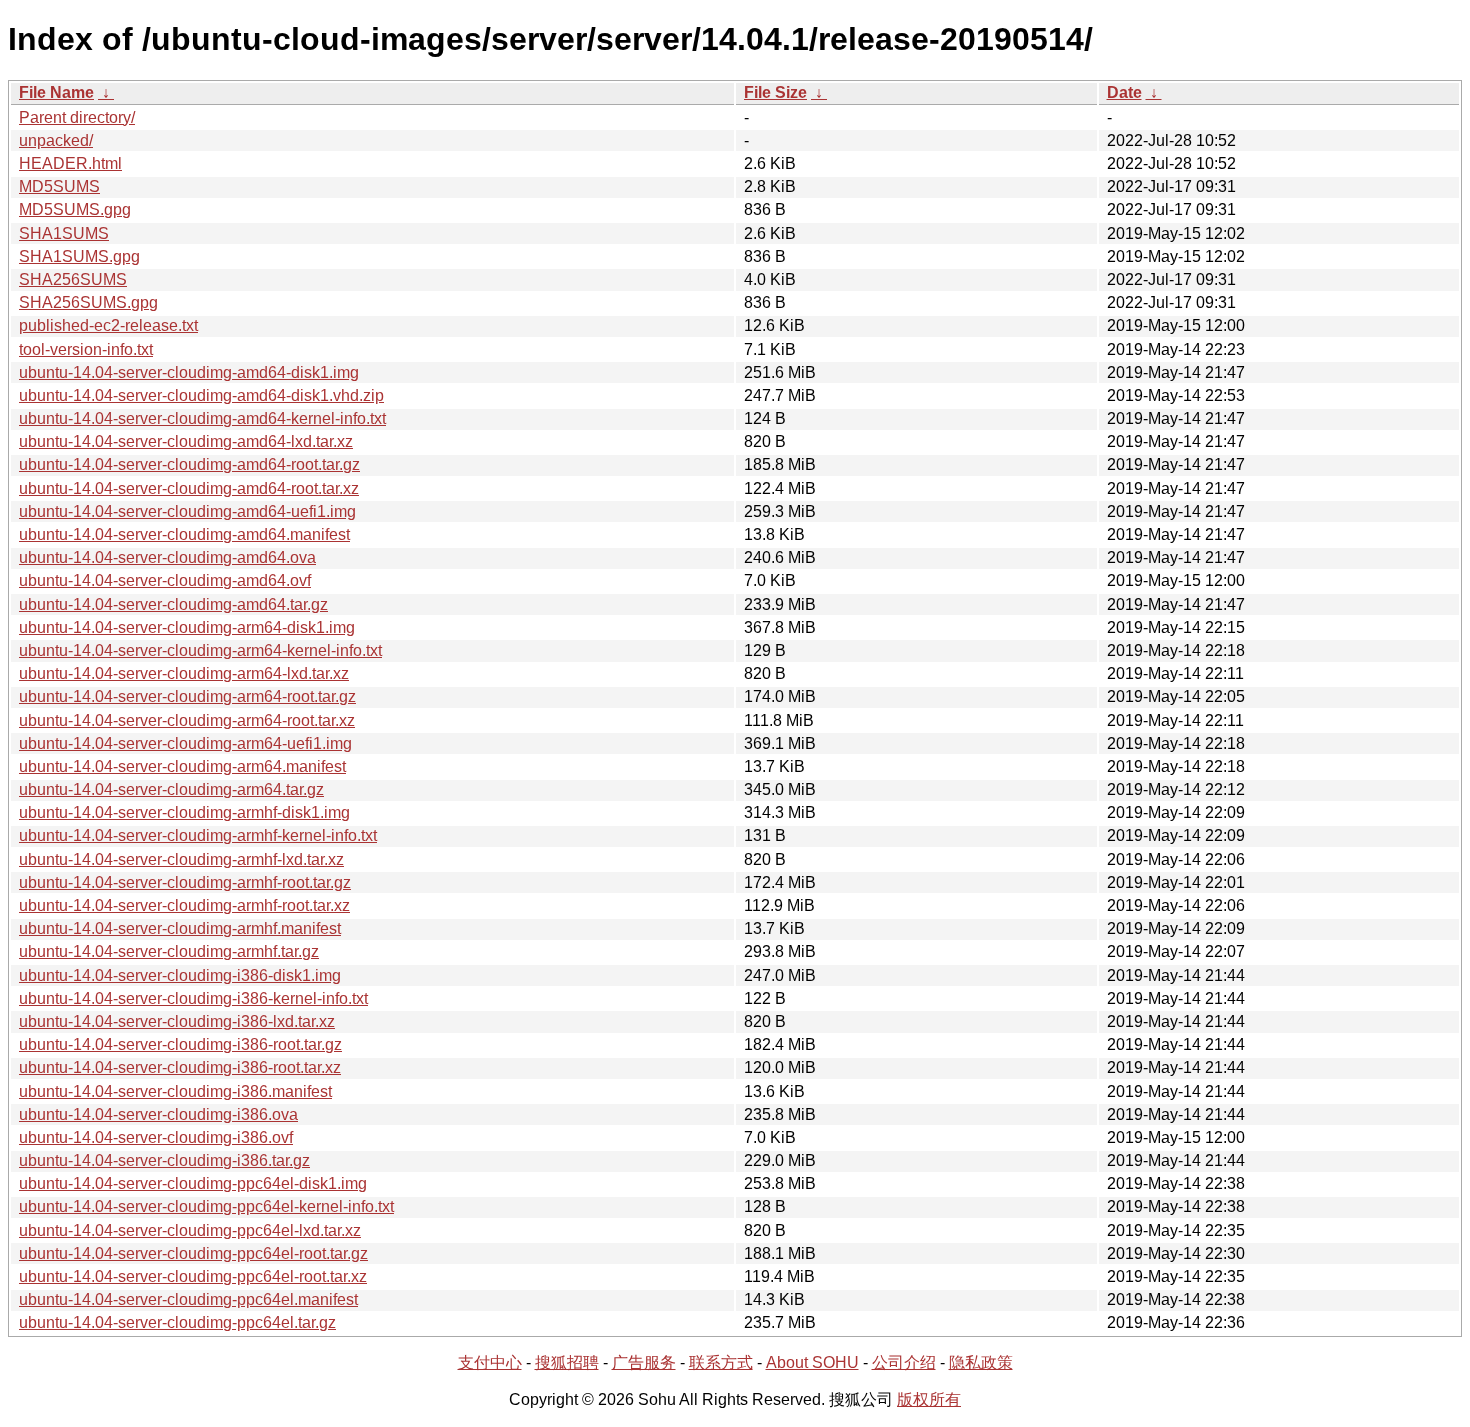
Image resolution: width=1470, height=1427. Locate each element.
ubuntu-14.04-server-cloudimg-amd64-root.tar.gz (189, 464)
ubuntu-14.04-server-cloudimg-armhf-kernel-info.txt (198, 835)
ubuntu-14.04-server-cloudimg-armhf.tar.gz (169, 951)
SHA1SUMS (64, 233)
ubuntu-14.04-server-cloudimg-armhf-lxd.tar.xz (181, 859)
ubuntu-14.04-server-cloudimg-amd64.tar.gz (173, 604)
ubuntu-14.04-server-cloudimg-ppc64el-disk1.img (193, 1183)
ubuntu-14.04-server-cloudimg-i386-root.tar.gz (180, 1044)
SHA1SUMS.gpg (79, 256)
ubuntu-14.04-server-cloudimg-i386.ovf (156, 1137)
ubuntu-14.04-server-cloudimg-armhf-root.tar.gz (185, 882)
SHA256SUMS (73, 279)
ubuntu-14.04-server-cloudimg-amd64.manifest (184, 534)
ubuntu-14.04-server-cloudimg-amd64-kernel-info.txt (202, 418)
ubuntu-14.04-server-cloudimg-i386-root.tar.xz (180, 1067)
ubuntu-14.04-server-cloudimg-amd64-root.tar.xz (189, 488)
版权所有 (929, 1399)
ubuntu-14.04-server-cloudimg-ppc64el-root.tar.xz (193, 1276)
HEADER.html (70, 163)
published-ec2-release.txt (108, 325)
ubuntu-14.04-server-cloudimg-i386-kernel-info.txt (193, 998)
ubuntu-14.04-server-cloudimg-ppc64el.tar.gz (177, 1322)
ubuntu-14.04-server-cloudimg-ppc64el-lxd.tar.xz (190, 1230)
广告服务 (644, 1362)
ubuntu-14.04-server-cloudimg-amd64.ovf (165, 580)
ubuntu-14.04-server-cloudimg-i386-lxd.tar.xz (177, 1021)
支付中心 (490, 1362)
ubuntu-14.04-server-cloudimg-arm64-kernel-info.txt (200, 650)
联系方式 (721, 1362)
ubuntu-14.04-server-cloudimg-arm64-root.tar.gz (187, 696)
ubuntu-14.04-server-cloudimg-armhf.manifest (180, 928)
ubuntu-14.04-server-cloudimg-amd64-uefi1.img (187, 511)
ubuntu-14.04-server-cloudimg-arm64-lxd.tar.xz (184, 673)
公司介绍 (904, 1362)
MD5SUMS (59, 186)
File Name (56, 92)
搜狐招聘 (567, 1362)
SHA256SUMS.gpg (88, 302)
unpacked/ (56, 140)
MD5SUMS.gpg (75, 209)
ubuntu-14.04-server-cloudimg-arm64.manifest (182, 766)
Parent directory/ (77, 117)
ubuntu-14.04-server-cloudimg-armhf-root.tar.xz (184, 905)
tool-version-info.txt (86, 349)
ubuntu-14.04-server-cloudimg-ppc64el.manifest (188, 1299)
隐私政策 (981, 1362)
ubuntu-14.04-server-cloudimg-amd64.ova (167, 557)
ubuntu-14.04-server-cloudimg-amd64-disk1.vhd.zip (201, 395)
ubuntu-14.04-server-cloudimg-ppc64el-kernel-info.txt (206, 1206)
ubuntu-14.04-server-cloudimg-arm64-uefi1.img (185, 743)
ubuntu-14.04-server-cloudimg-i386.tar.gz (164, 1160)
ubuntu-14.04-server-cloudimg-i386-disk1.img (180, 975)
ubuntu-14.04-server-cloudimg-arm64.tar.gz (171, 789)
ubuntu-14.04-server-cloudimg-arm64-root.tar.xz (187, 720)
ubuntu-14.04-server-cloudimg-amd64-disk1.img (189, 372)
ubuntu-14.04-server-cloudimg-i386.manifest (175, 1091)
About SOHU (812, 1362)
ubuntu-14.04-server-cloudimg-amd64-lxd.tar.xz (186, 441)
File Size (775, 92)
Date (1124, 92)
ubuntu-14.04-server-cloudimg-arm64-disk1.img (187, 627)
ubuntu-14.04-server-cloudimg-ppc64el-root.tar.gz (193, 1253)
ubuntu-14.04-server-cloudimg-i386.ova (158, 1114)
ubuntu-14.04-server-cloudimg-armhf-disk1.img (184, 812)
